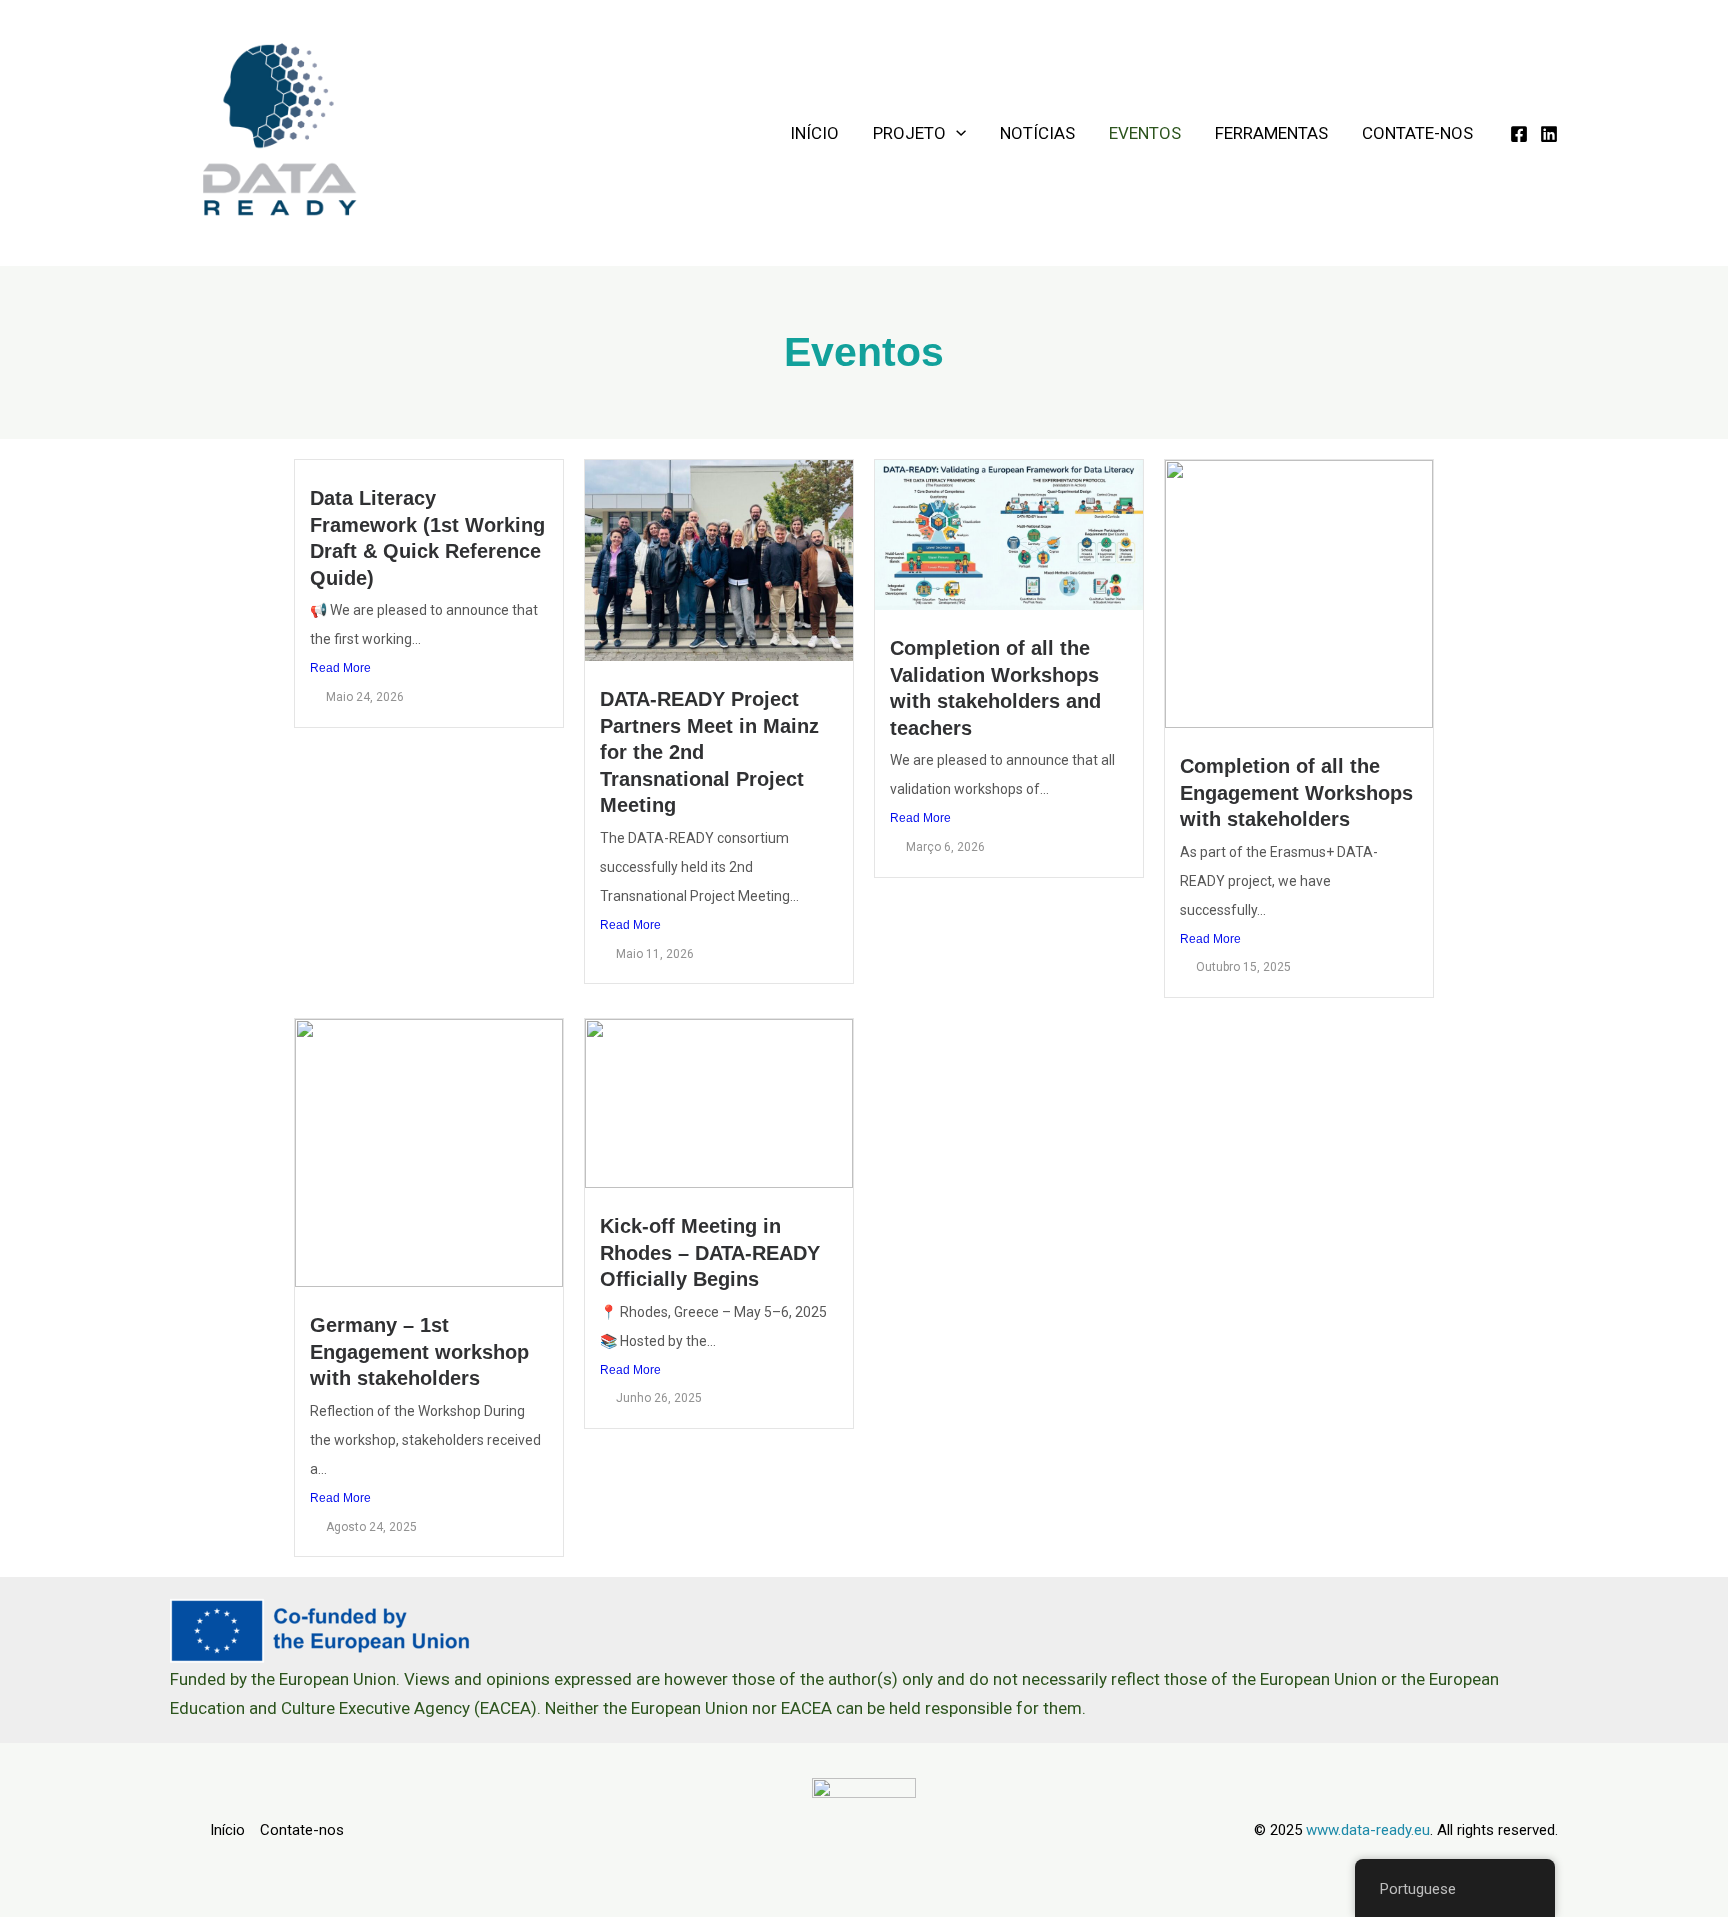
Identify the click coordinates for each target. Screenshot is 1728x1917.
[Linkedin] (1549, 134)
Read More (340, 668)
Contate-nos (1417, 133)
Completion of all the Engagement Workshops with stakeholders (1296, 792)
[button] (956, 133)
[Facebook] (1519, 134)
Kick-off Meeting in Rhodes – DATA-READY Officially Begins (710, 1252)
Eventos (1145, 133)
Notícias (1037, 133)
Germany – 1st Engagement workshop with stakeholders (419, 1351)
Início (814, 133)
